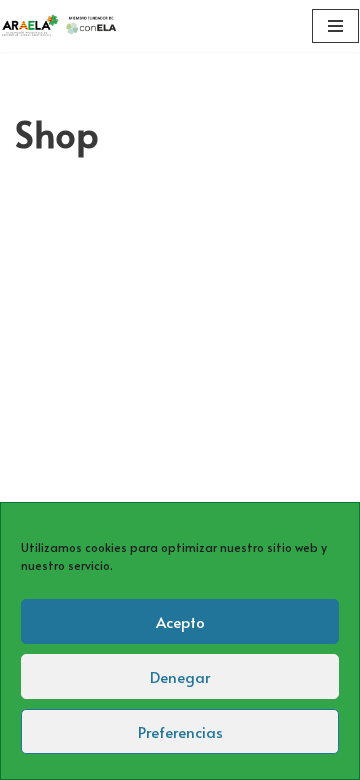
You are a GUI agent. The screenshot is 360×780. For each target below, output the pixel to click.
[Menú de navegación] (335, 26)
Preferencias (180, 731)
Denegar (180, 676)
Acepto (180, 621)
